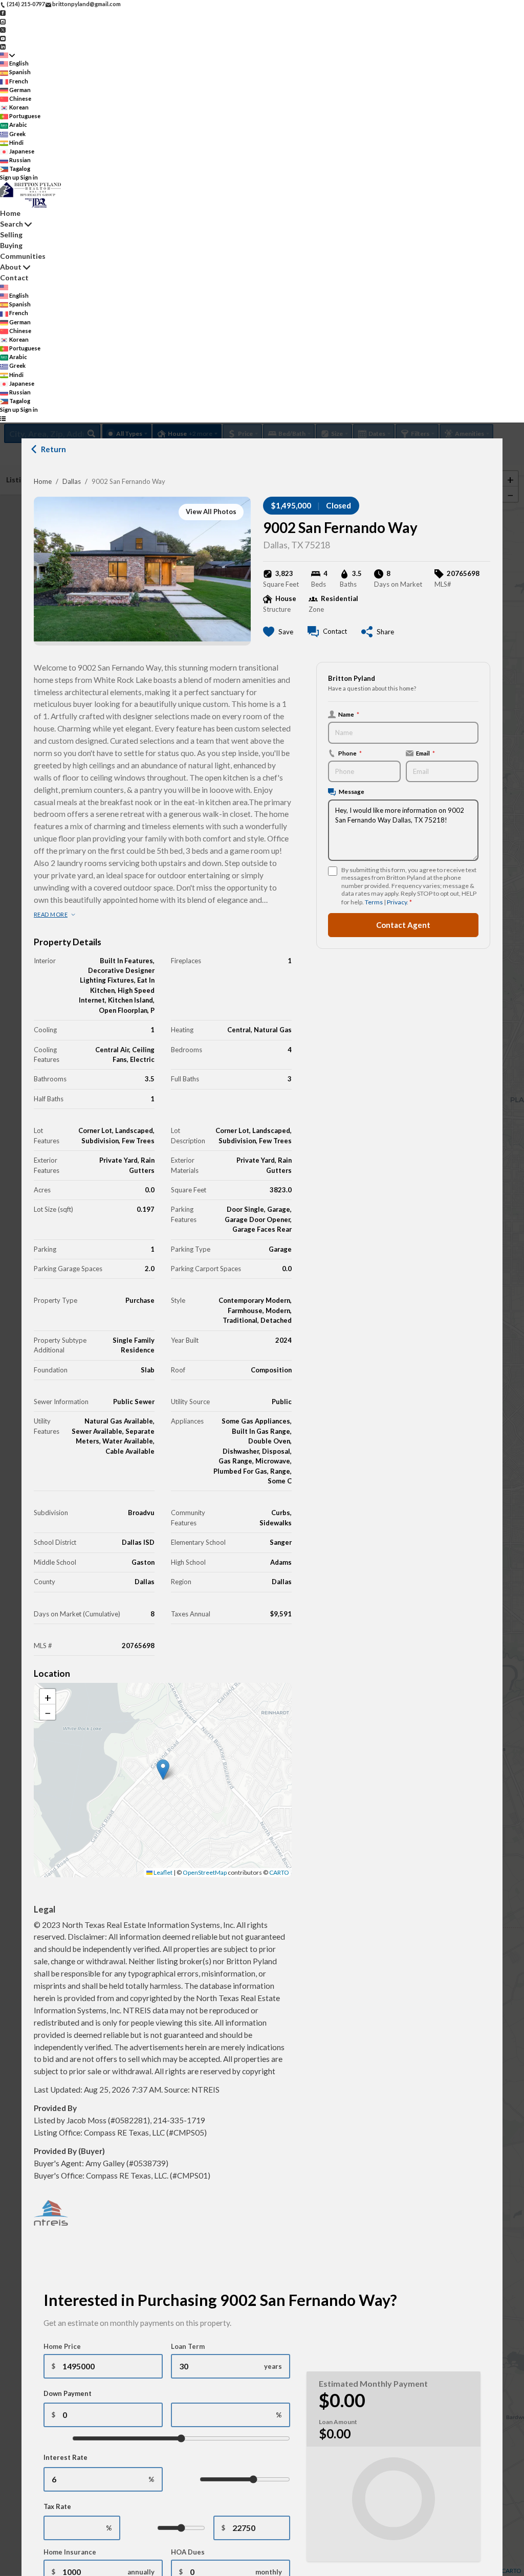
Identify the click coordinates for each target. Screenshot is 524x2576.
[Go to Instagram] (3, 21)
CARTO (279, 1872)
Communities (23, 256)
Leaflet (162, 1872)
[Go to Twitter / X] (3, 29)
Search (12, 224)
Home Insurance (70, 2552)
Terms (374, 902)
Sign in (29, 177)
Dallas (72, 481)
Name (349, 714)
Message (352, 791)
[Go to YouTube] (3, 38)
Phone (350, 753)
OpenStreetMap (205, 1872)
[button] (163, 1770)
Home (43, 481)
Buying (11, 245)
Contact (14, 277)
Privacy (397, 902)
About (11, 267)
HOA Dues (188, 2552)
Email (425, 753)
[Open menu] (3, 419)
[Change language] (7, 55)
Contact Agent (403, 925)
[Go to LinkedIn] (3, 46)
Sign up (10, 177)
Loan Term (188, 2346)
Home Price (62, 2346)
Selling (11, 235)
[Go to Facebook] (3, 13)
